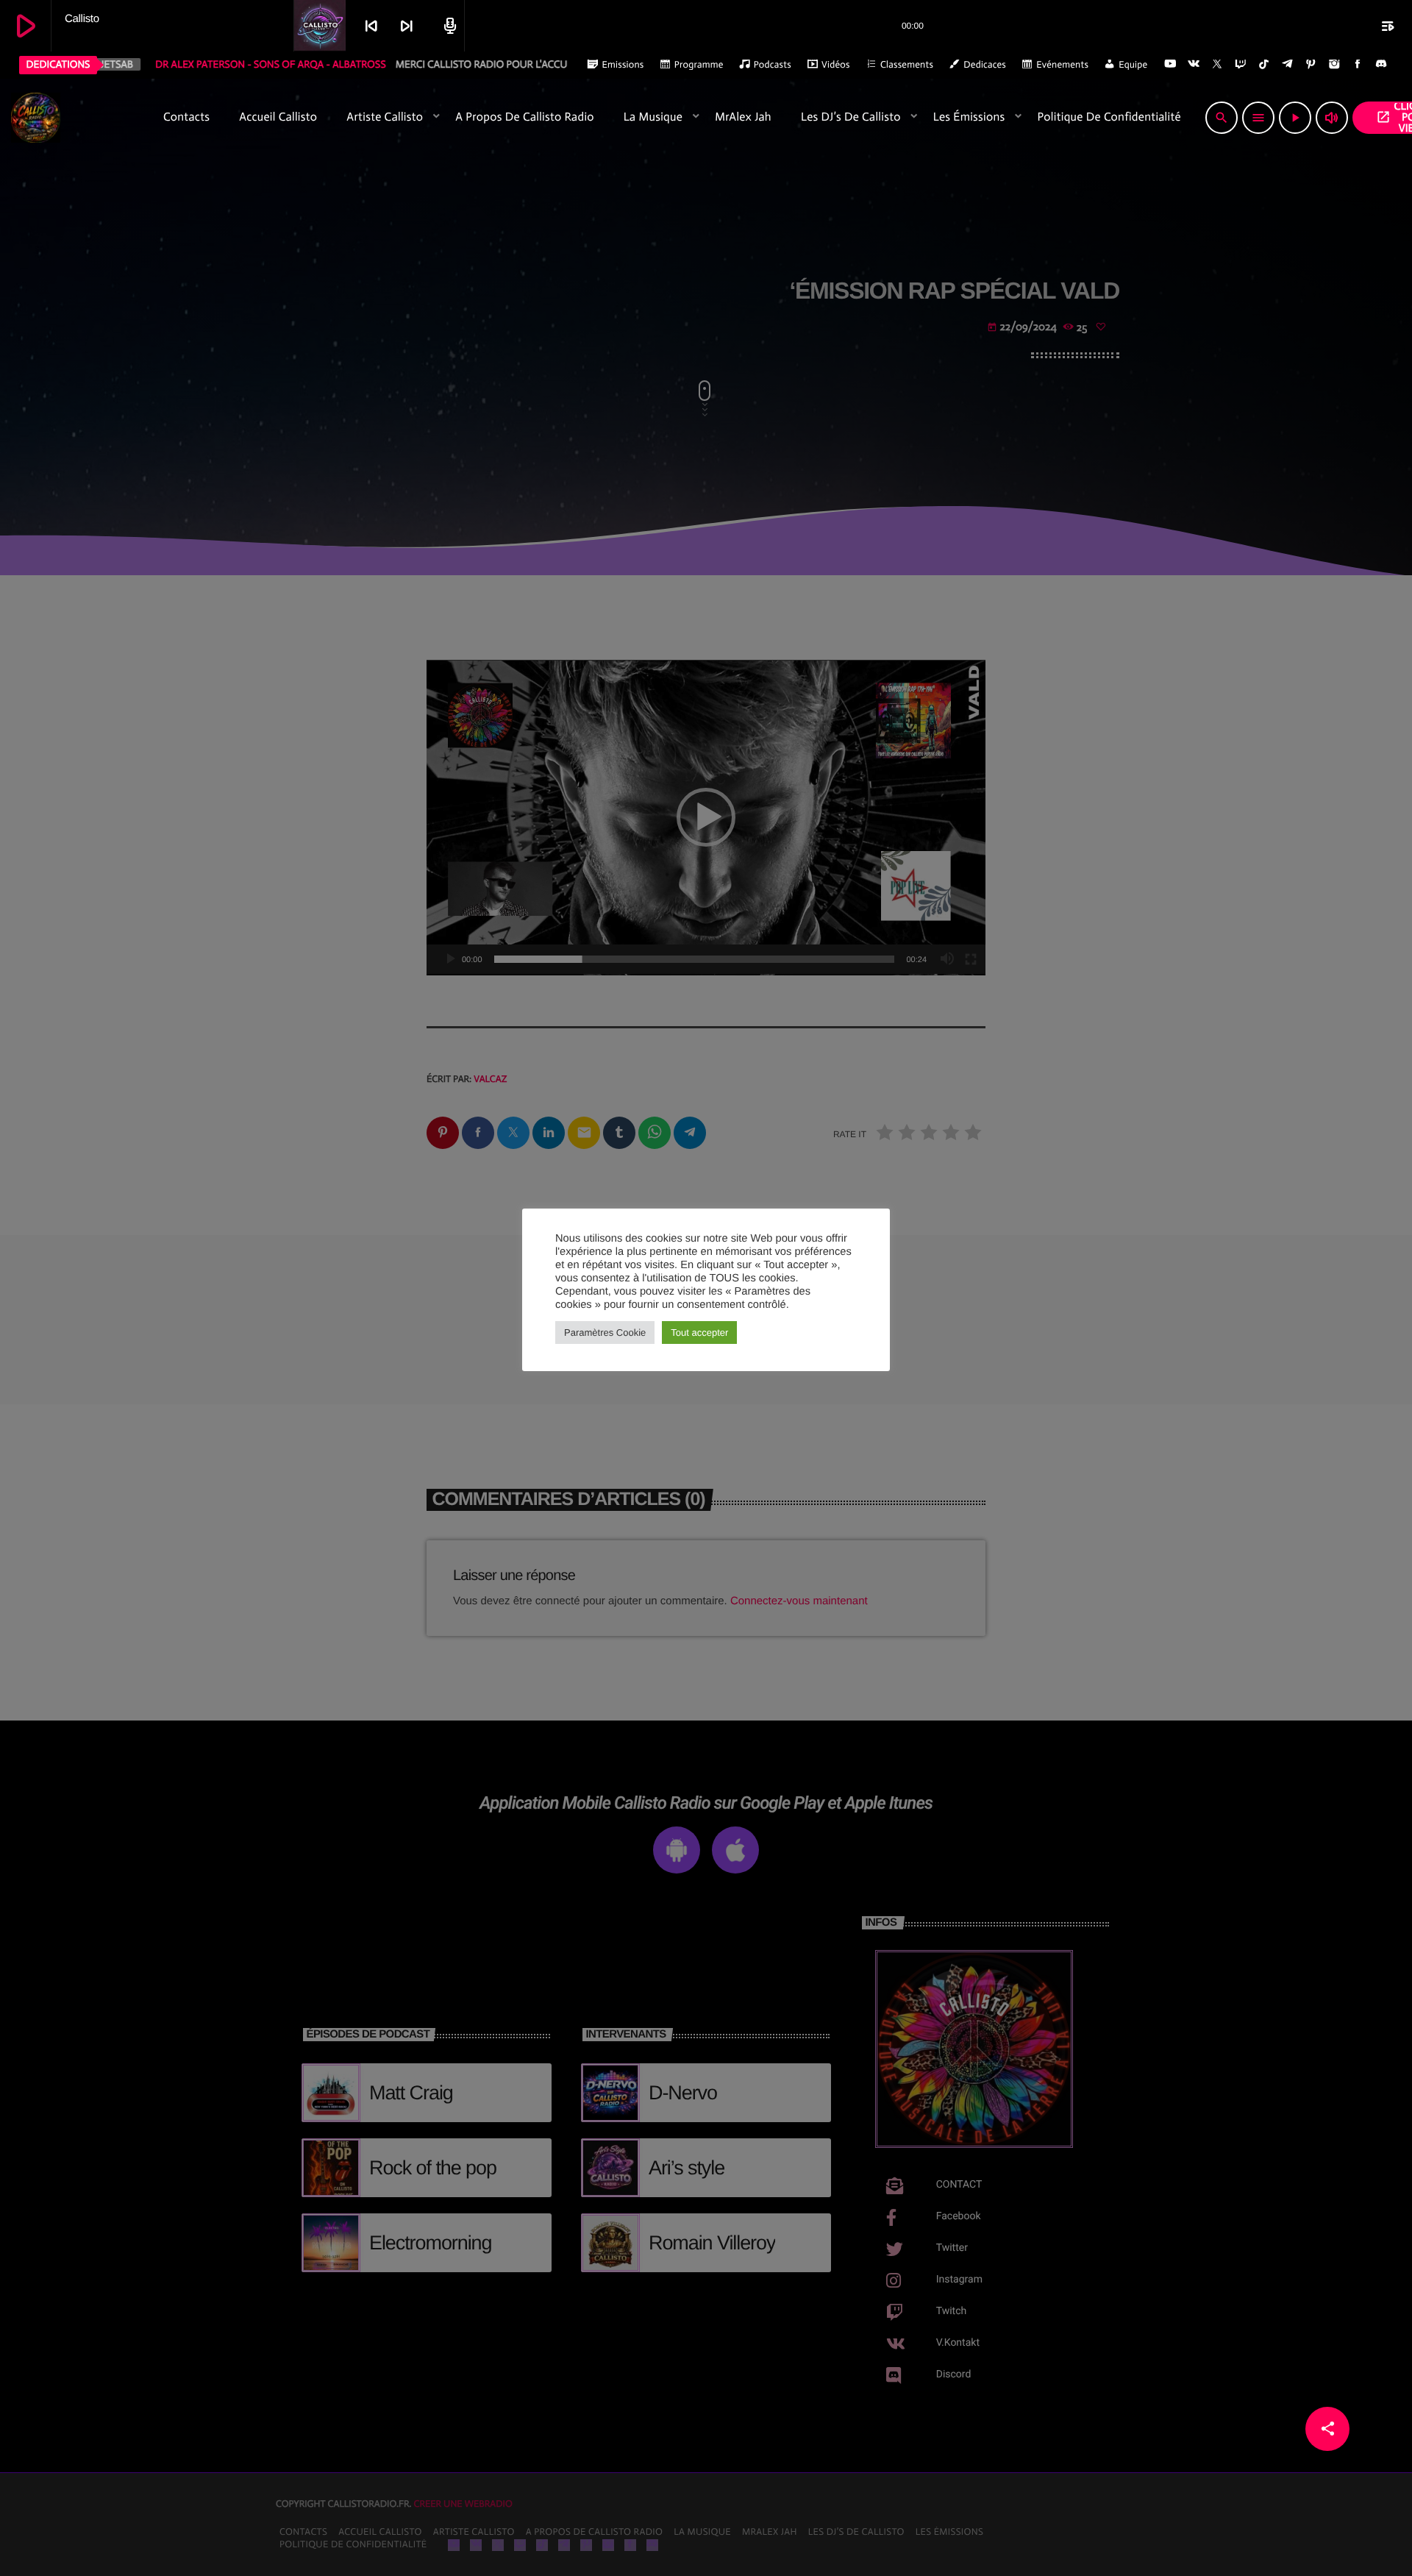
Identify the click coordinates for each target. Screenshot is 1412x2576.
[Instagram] (1334, 65)
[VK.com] (1194, 65)
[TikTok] (1264, 65)
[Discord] (1381, 65)
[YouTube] (1170, 65)
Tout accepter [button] (699, 1333)
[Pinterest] (1311, 65)
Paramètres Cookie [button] (605, 1333)
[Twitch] (1241, 65)
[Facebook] (1358, 65)
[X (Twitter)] (1217, 65)
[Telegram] (1288, 65)
